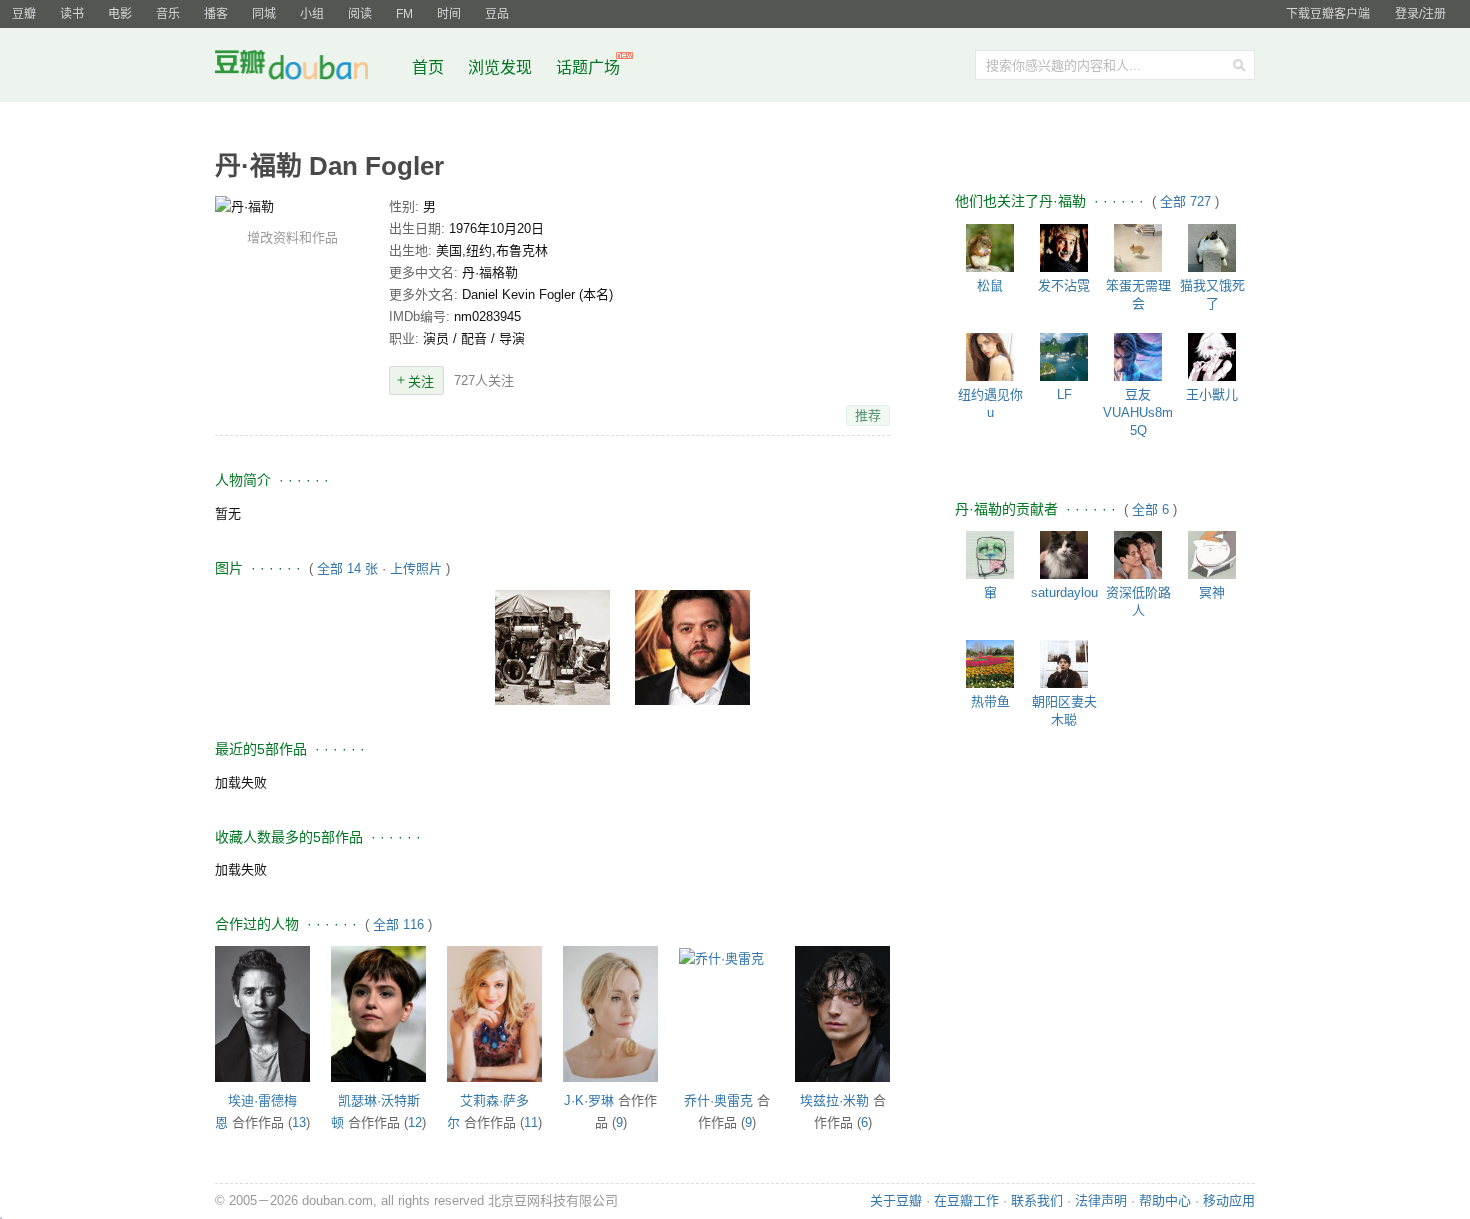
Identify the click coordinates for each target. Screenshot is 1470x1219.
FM (404, 14)
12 (415, 1122)
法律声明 (1101, 1200)
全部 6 (1152, 509)
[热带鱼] (990, 664)
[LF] (1064, 357)
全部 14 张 (347, 568)
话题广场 (588, 67)
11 (531, 1122)
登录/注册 (1420, 14)
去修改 (292, 206)
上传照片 (416, 568)
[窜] (990, 555)
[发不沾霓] (1064, 248)
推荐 (868, 415)
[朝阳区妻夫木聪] (1064, 664)
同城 (264, 14)
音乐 (168, 14)
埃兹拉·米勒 (834, 1100)
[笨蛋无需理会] (1138, 248)
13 (299, 1122)
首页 (428, 67)
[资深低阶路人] (1138, 555)
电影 (120, 14)
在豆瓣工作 (966, 1200)
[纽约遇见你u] (990, 357)
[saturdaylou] (1064, 555)
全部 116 (398, 924)
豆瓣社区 (307, 68)
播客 (216, 14)
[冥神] (1212, 555)
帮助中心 (1165, 1200)
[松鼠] (990, 248)
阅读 (360, 14)
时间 (449, 14)
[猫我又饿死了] (1212, 248)
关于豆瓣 (896, 1200)
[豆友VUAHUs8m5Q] (1138, 357)
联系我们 (1037, 1200)
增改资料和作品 (292, 237)
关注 (421, 381)
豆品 (497, 14)
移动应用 (1229, 1200)
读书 (72, 14)
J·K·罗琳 (589, 1100)
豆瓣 (24, 14)
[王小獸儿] (1212, 357)
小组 (312, 14)
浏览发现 (502, 67)
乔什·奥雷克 (718, 1100)
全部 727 (1187, 201)
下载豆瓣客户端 (1328, 14)
